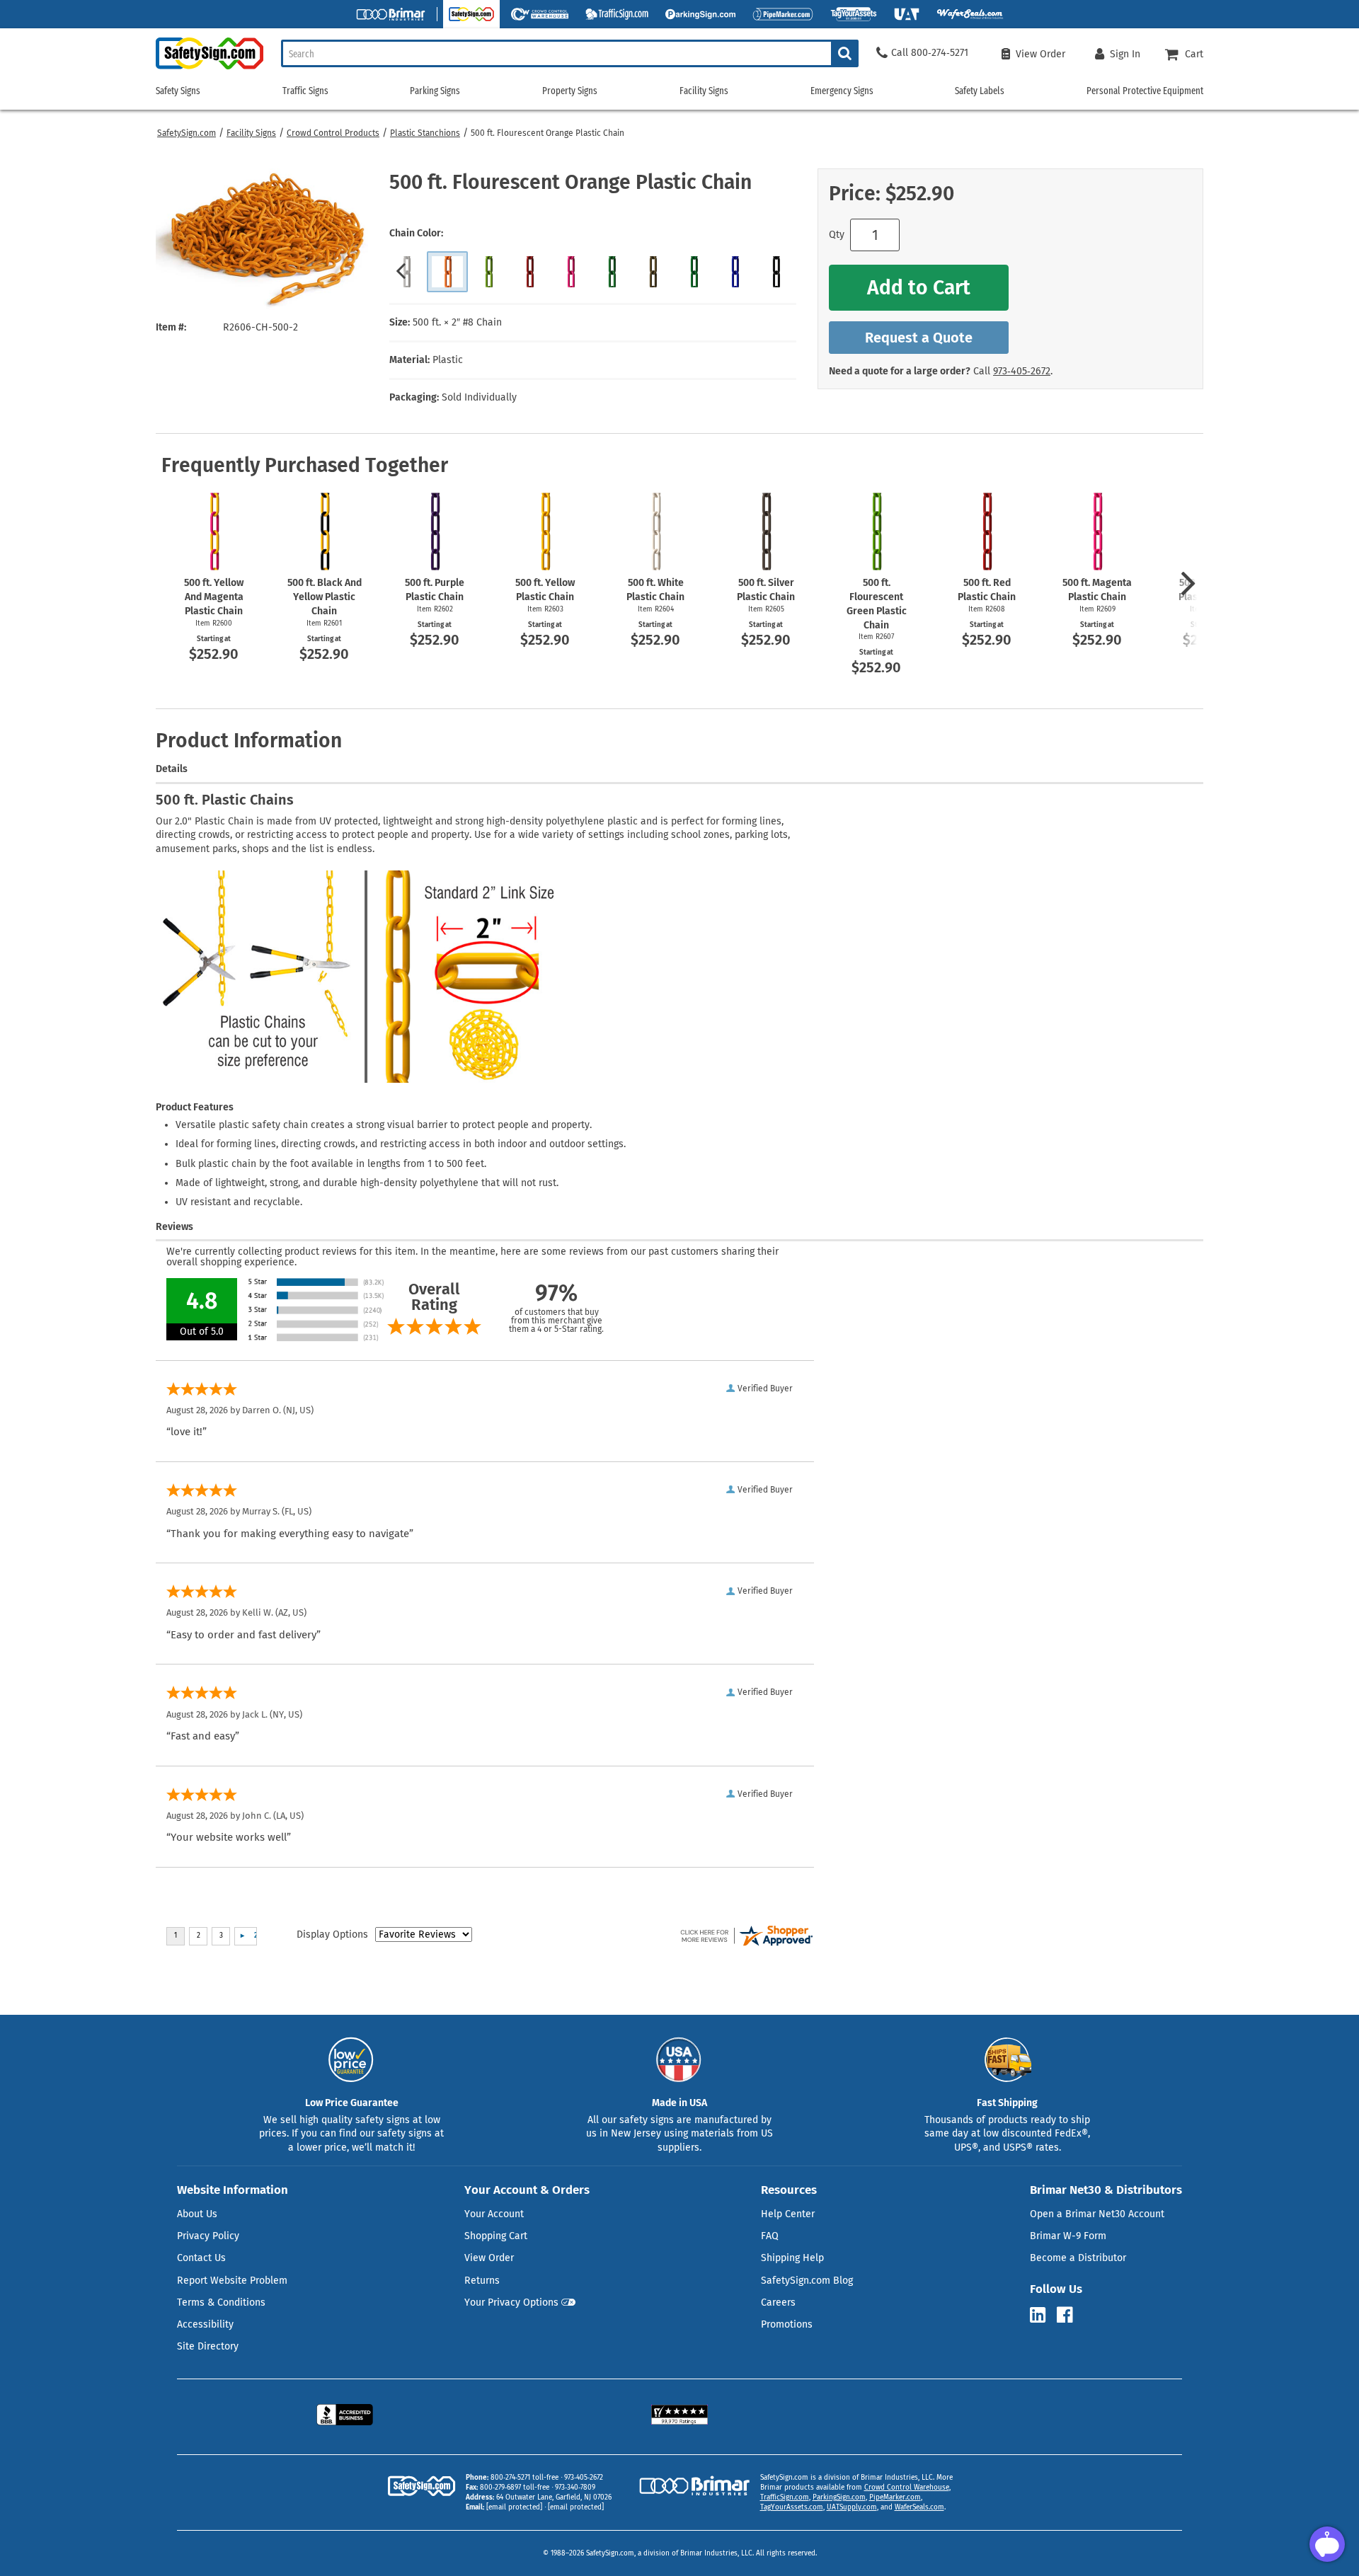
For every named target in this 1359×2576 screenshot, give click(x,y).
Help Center (788, 2214)
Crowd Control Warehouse (907, 2488)
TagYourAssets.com (792, 2507)
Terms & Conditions (221, 2302)
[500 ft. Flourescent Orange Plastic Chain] (447, 272)
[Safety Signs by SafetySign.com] (210, 69)
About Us (197, 2214)
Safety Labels (980, 91)
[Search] (845, 53)
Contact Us (201, 2258)
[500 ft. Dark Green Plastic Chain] (694, 272)
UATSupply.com (852, 2507)
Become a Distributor (1078, 2258)
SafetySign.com (187, 133)
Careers (778, 2302)
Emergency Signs (842, 91)
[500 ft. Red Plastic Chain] (529, 272)
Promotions (787, 2324)
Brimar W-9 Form (1068, 2236)
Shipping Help (792, 2258)
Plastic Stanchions (425, 133)
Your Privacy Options (511, 2302)
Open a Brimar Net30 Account (1097, 2214)
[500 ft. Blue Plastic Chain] (735, 272)
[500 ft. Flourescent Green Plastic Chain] (488, 272)
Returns (482, 2281)
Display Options (332, 1934)
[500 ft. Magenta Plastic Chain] (570, 272)
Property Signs (570, 91)
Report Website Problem (232, 2281)
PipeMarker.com (895, 2497)
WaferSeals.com (919, 2507)
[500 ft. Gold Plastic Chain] (653, 272)
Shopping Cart (496, 2236)
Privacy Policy (208, 2236)
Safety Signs (178, 91)
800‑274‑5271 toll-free (524, 2478)
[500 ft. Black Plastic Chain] (776, 272)
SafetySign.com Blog (807, 2281)
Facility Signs (251, 133)
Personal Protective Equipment (1145, 91)
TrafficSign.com (785, 2497)
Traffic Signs (305, 91)
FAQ (770, 2236)
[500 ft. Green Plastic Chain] (612, 272)
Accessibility (205, 2324)
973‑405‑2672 (1022, 371)
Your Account (494, 2214)
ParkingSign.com (839, 2497)
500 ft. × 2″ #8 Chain (457, 322)
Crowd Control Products (333, 133)
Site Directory (208, 2346)
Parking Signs (435, 91)
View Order (489, 2258)
